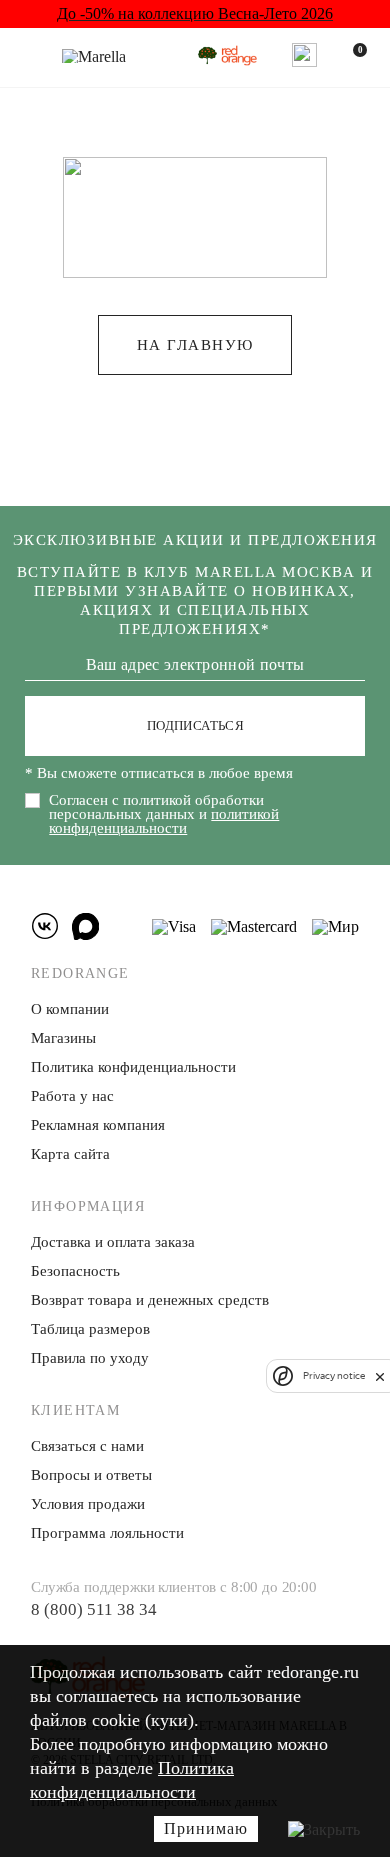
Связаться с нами (87, 1446)
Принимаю (206, 1828)
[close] (380, 1376)
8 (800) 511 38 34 (94, 1609)
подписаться (195, 725)
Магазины (63, 1038)
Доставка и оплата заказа (113, 1242)
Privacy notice (334, 1375)
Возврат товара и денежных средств (150, 1300)
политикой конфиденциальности (164, 821)
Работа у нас (72, 1096)
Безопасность (75, 1271)
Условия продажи (88, 1504)
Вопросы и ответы (91, 1475)
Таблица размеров (90, 1329)
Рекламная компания (98, 1125)
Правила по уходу (90, 1358)
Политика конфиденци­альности (133, 1067)
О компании (70, 1009)
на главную (195, 345)
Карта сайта (70, 1154)
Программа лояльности (107, 1533)
